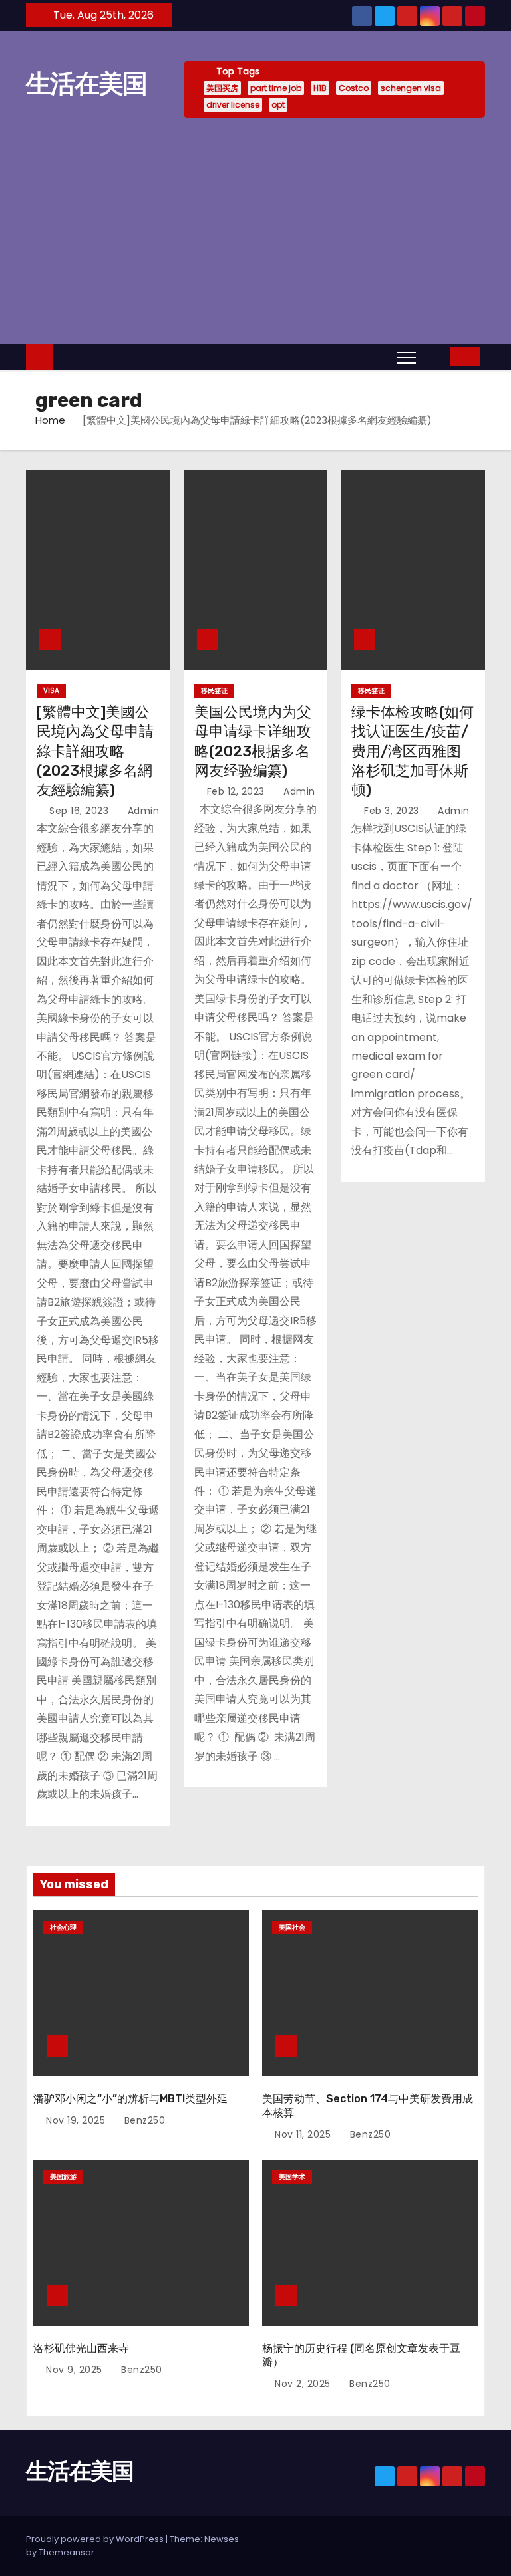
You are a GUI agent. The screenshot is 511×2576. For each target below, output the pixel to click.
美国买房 (222, 88)
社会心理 (63, 1927)
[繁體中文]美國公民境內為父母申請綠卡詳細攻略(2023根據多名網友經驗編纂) (95, 751)
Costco (354, 88)
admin (142, 811)
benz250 (143, 2120)
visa (51, 691)
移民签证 (214, 691)
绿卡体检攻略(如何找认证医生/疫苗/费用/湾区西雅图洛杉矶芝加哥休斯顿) (413, 751)
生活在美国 (86, 84)
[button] (436, 356)
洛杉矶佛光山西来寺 (81, 2348)
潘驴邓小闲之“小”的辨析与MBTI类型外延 (130, 2099)
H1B (320, 88)
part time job (276, 88)
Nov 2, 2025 (303, 2384)
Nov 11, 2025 (303, 2134)
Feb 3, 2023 (392, 811)
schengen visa (411, 88)
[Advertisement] (255, 231)
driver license (233, 105)
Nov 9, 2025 (74, 2370)
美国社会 (292, 1927)
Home (50, 420)
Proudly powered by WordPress (96, 2539)
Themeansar (67, 2552)
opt (278, 105)
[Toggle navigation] (407, 357)
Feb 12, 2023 (236, 791)
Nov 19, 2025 (76, 2120)
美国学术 (292, 2177)
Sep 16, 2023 (79, 811)
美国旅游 (63, 2177)
